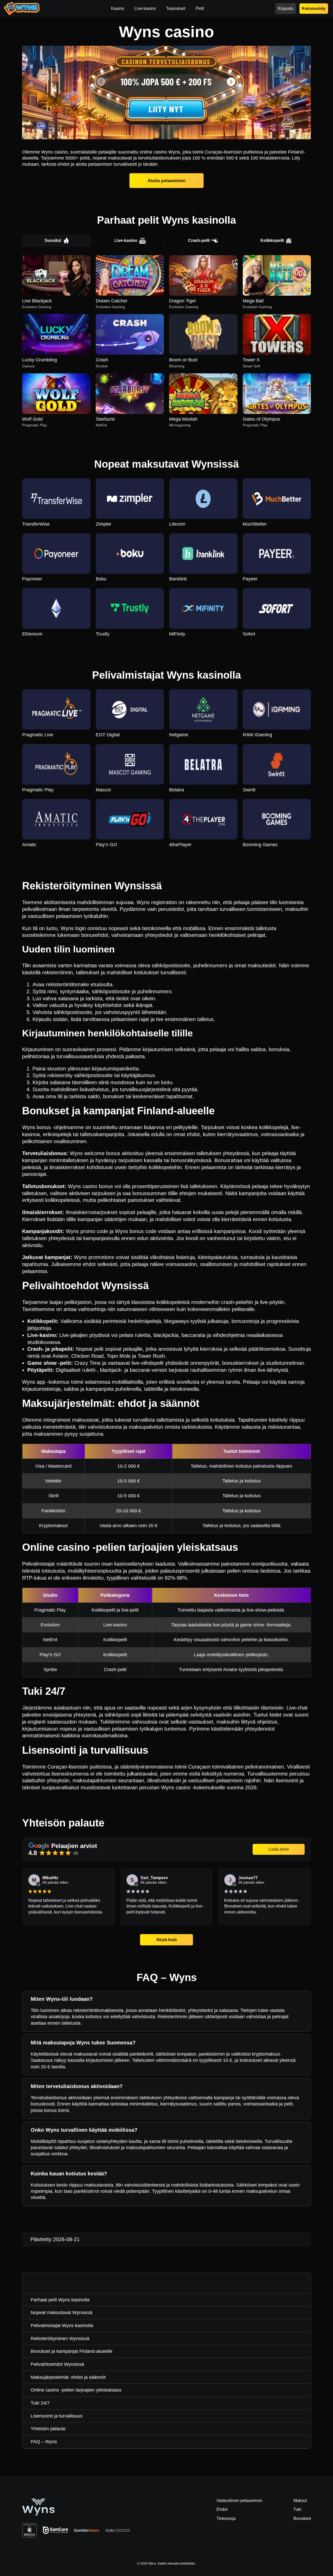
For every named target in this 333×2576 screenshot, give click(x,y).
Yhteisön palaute (48, 2429)
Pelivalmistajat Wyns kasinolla (62, 2326)
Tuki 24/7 (40, 2403)
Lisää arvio (279, 1849)
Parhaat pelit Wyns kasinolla (60, 2300)
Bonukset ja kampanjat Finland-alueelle (72, 2351)
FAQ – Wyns (44, 2442)
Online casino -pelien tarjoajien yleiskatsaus (76, 2390)
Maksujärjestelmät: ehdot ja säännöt (68, 2377)
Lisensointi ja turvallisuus (57, 2416)
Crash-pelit (199, 240)
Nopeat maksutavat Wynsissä (62, 2313)
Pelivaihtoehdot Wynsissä (57, 2364)
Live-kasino (126, 240)
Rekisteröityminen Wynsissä (60, 2339)
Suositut (53, 240)
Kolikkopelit (272, 240)
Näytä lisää (166, 1939)
